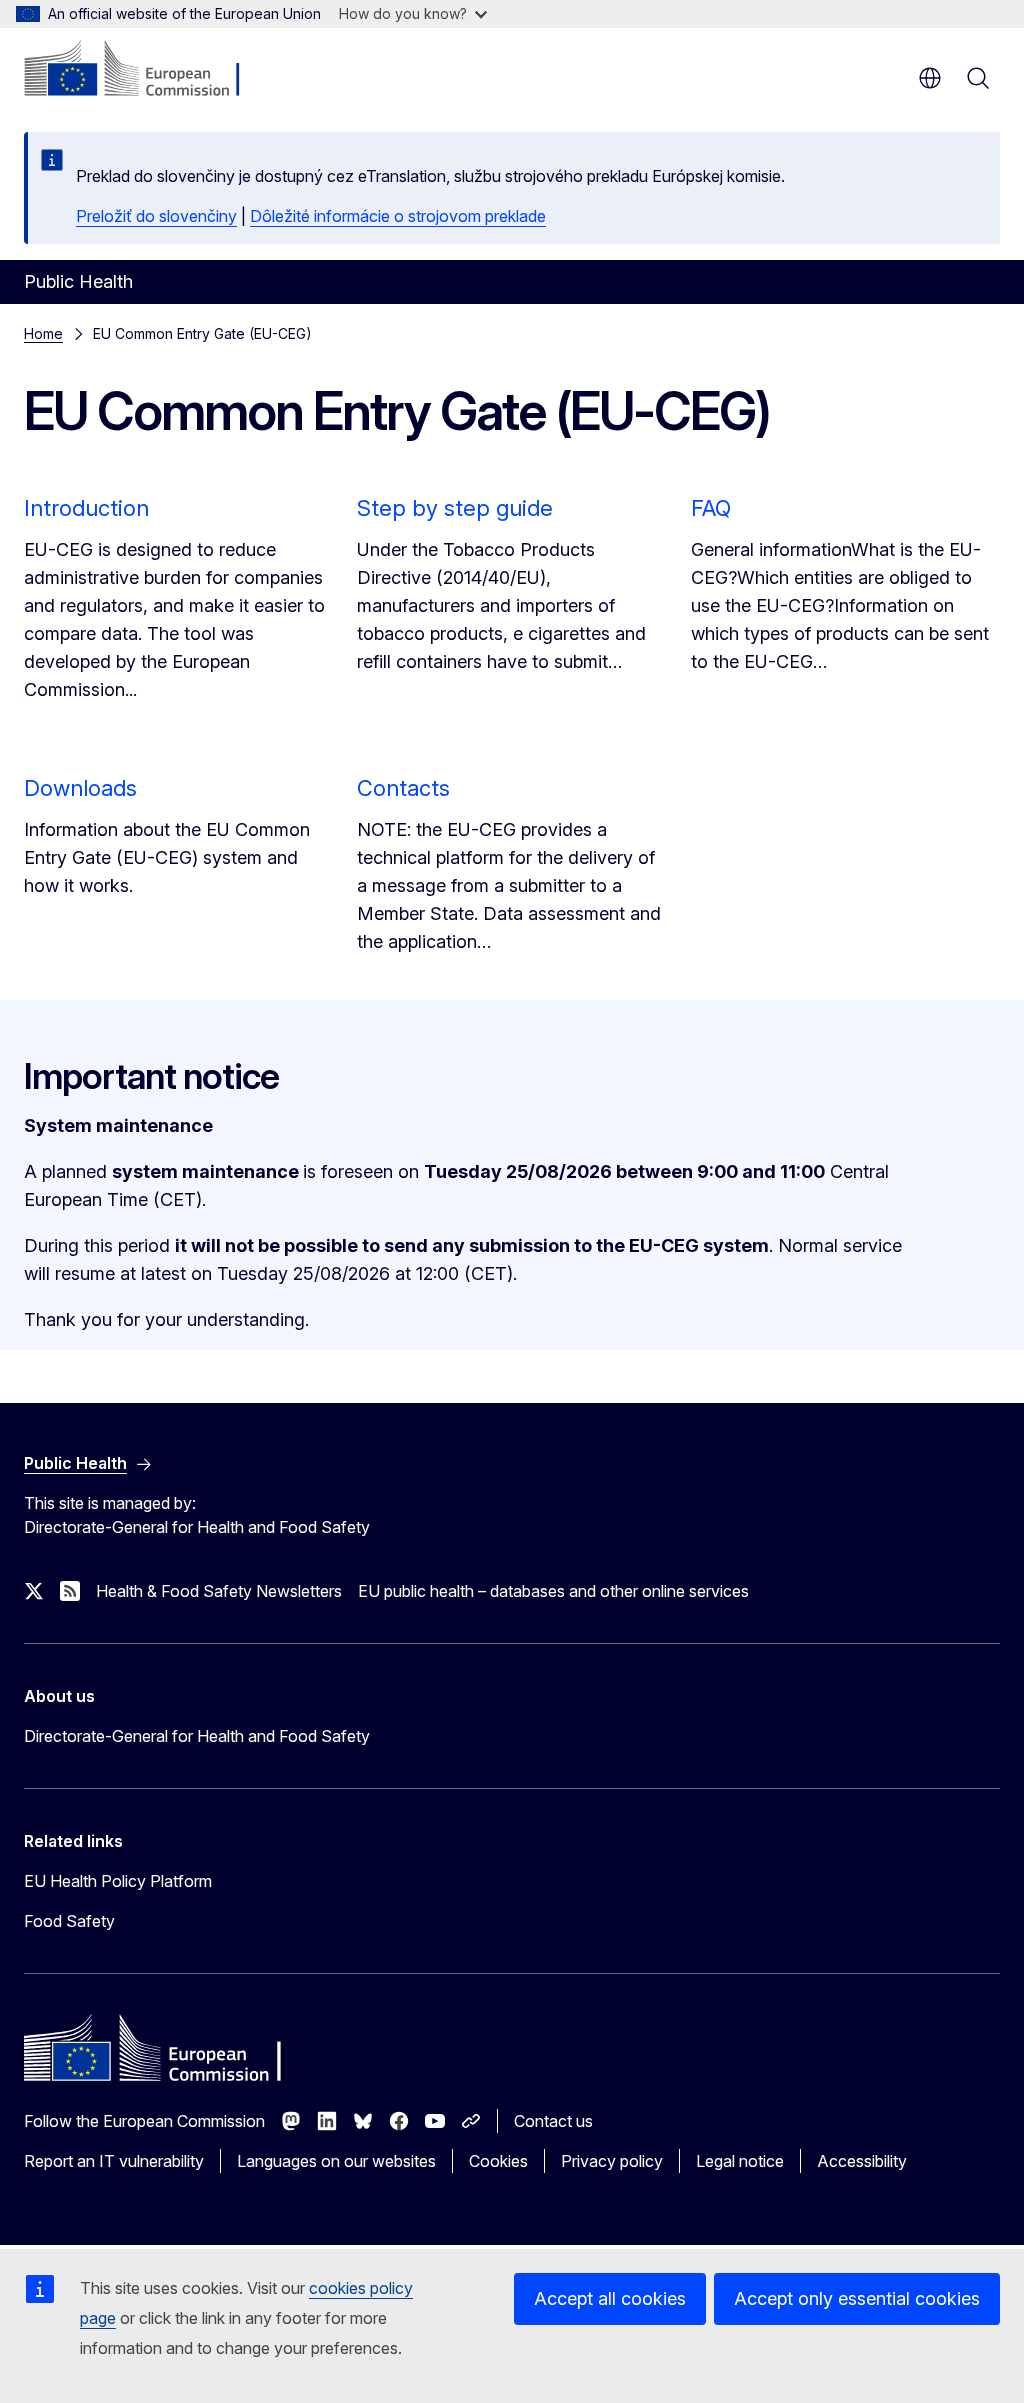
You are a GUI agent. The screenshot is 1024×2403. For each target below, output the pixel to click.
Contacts (403, 788)
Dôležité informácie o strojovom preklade (398, 216)
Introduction (86, 508)
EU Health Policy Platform (118, 1881)
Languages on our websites (336, 2161)
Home (43, 333)
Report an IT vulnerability (114, 2161)
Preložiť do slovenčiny (156, 216)
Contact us (553, 2121)
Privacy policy (612, 2161)
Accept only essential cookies (857, 2298)
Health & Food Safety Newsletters (219, 1591)
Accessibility (862, 2161)
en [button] (930, 78)
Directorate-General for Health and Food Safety (197, 1736)
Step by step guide (455, 508)
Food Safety (69, 1921)
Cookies (498, 2161)
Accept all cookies (610, 2298)
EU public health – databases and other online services (553, 1591)
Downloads (80, 788)
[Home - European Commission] (145, 70)
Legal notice (740, 2161)
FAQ (711, 508)
